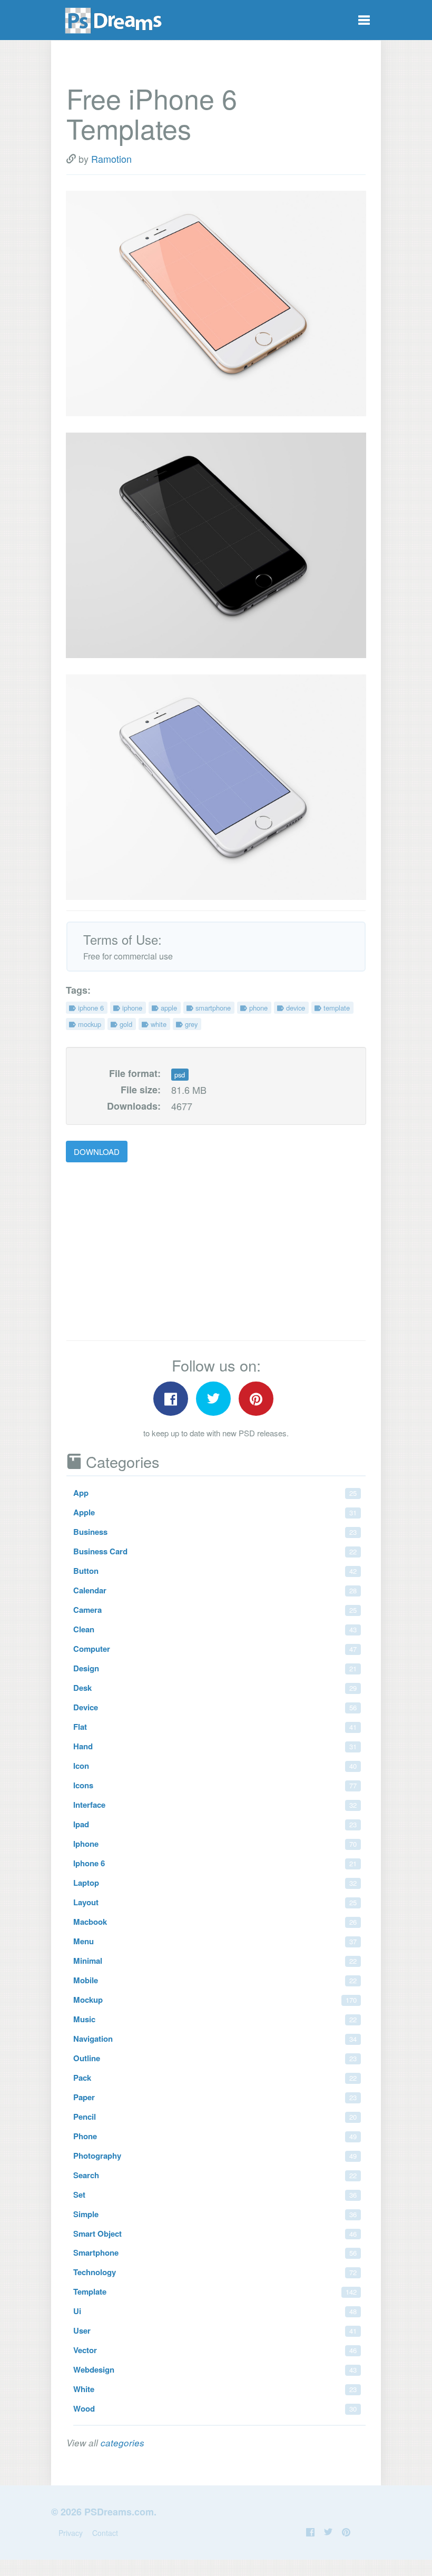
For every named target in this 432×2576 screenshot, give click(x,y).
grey (190, 1024)
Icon (215, 1766)
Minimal (215, 1961)
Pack (215, 2078)
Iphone (215, 1844)
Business (215, 1532)
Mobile (215, 1980)
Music (215, 2019)
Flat (215, 1727)
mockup (89, 1024)
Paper (215, 2097)
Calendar (215, 1590)
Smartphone (215, 2252)
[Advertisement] (154, 1252)
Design (215, 1668)
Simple (215, 2214)
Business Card (215, 1551)
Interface (215, 1805)
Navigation (215, 2039)
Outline (215, 2058)
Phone (215, 2136)
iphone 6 (90, 1008)
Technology (215, 2272)
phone (257, 1008)
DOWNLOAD (97, 1152)
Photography (215, 2156)
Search (215, 2175)
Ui (215, 2311)
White (215, 2389)
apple (168, 1008)
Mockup (215, 2000)
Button (215, 1571)
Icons (215, 1785)
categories (122, 2443)
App (215, 1493)
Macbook (215, 1922)
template (336, 1008)
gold (125, 1024)
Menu (215, 1941)
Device (215, 1707)
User (215, 2330)
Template (215, 2291)
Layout (215, 1902)
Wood (215, 2408)
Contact (105, 2533)
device (294, 1008)
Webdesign (215, 2369)
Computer (215, 1649)
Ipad (215, 1824)
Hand (215, 1746)
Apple (215, 1512)
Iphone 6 (215, 1863)
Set (215, 2195)
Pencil (215, 2117)
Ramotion (111, 159)
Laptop (215, 1883)
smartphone (212, 1008)
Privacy (71, 2533)
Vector (215, 2350)
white (158, 1024)
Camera (215, 1610)
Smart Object (215, 2234)
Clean (215, 1629)
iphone (131, 1008)
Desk (215, 1688)
